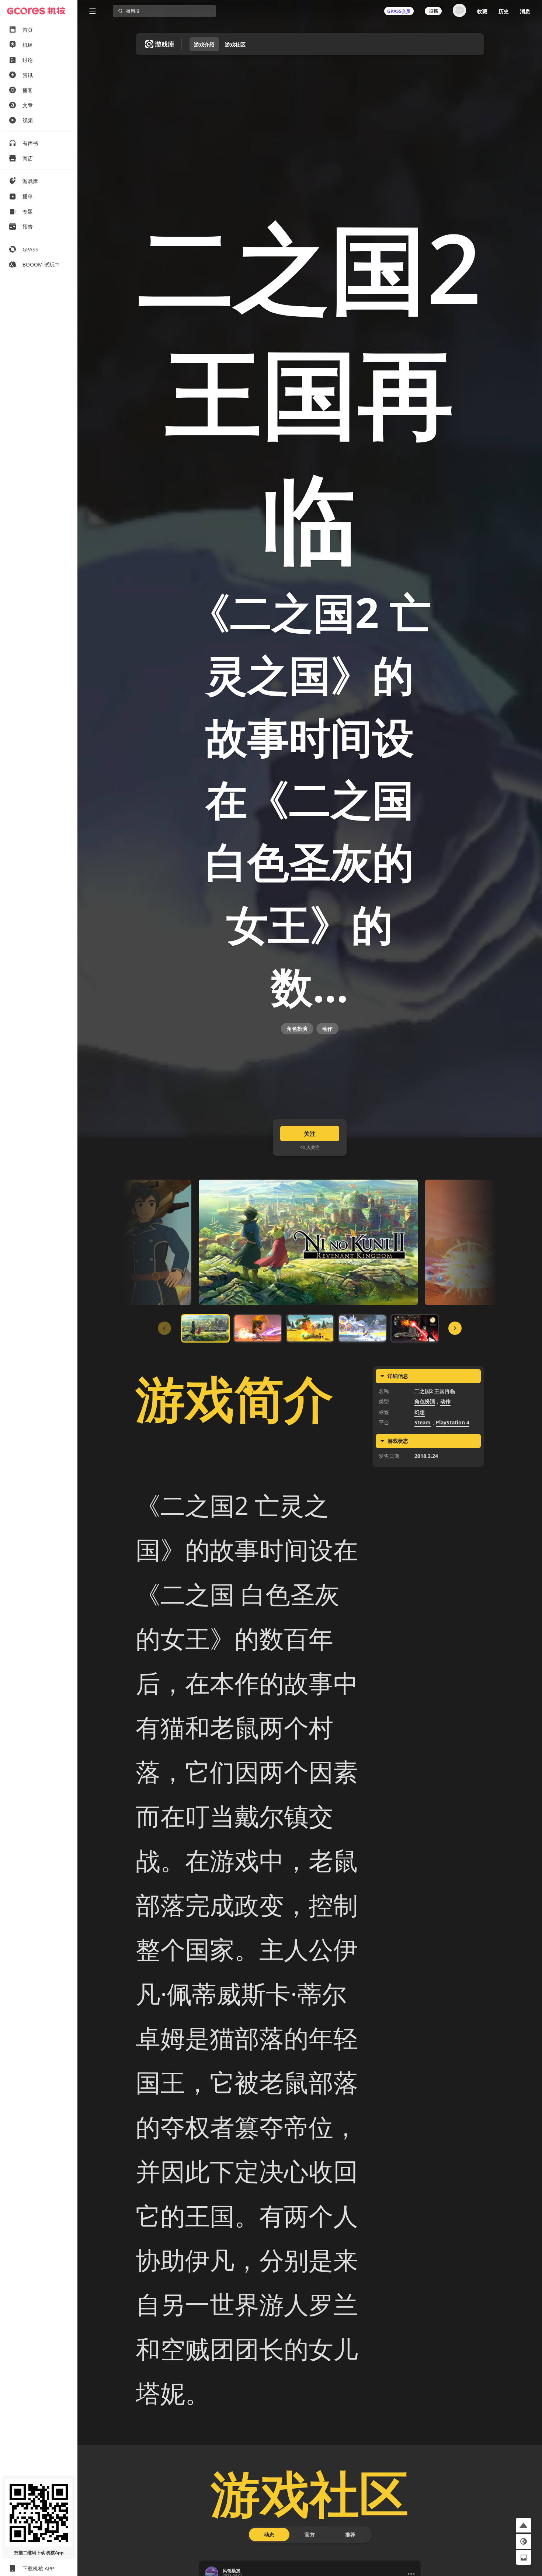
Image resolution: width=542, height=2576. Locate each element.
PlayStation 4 (453, 1422)
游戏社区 (235, 44)
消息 (525, 11)
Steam (423, 1422)
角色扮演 (297, 1029)
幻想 (420, 1412)
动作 (327, 1029)
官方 (310, 2535)
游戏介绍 (204, 44)
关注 (310, 1134)
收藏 (482, 11)
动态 (269, 2535)
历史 (504, 11)
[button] (524, 2525)
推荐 (350, 2535)
